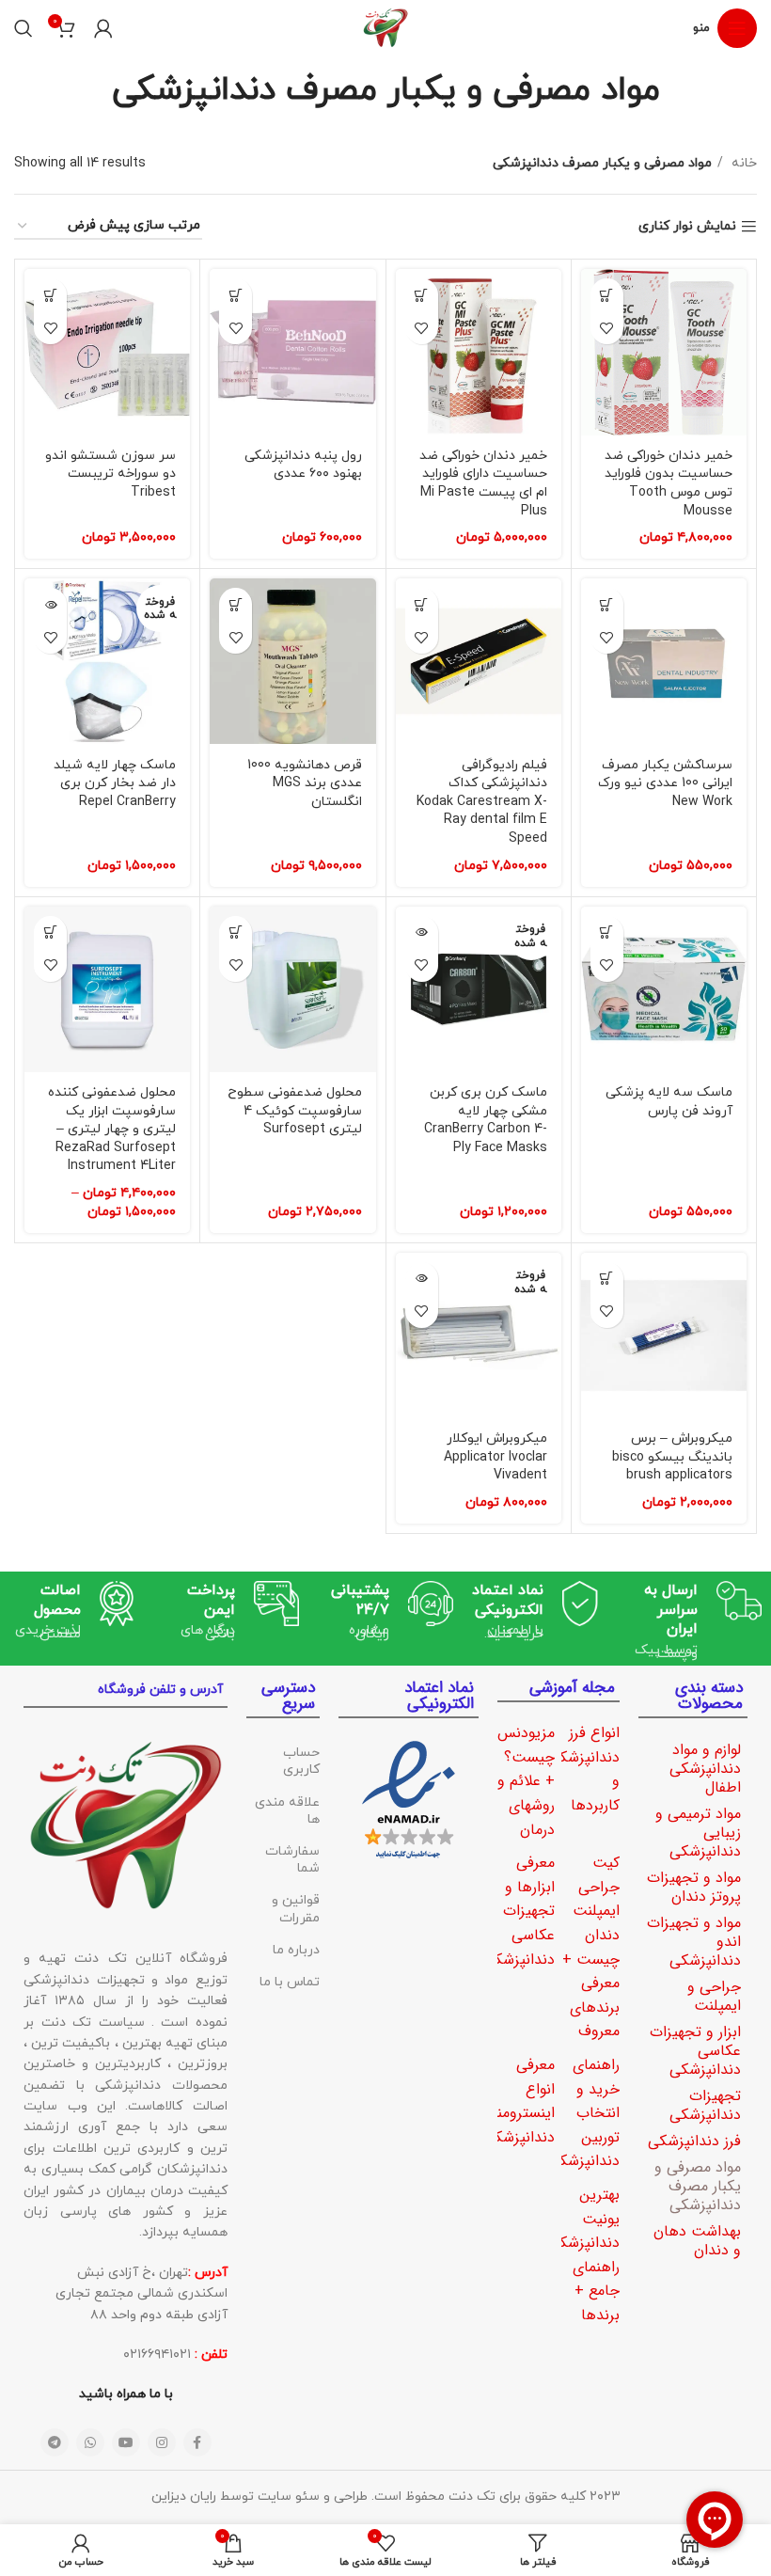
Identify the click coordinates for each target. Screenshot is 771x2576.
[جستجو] (24, 28)
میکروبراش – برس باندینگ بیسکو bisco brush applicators (672, 1457)
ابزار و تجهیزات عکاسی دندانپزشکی (695, 2051)
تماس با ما (290, 1982)
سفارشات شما (292, 1860)
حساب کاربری (301, 1761)
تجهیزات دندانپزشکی (705, 2105)
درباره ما (296, 1950)
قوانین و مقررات (296, 1909)
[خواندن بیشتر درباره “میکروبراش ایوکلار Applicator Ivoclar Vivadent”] (422, 1279)
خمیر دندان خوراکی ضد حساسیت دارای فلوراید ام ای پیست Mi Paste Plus (483, 483)
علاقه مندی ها (287, 1811)
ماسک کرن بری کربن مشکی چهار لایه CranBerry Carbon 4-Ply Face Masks (486, 1120)
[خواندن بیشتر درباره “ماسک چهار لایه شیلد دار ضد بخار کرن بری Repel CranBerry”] (50, 604)
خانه (742, 163)
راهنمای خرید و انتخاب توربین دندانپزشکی (584, 2113)
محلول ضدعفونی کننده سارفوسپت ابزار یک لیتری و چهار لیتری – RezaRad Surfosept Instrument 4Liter (112, 1129)
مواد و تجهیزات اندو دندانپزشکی (694, 1942)
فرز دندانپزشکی (694, 2141)
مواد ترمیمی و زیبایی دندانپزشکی (698, 1833)
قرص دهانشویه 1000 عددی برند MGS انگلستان (305, 783)
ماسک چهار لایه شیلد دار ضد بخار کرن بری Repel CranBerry (115, 783)
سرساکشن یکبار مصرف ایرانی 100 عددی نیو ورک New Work (665, 783)
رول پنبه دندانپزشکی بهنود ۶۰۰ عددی (303, 465)
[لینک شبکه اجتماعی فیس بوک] (197, 2442)
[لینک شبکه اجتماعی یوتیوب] (126, 2442)
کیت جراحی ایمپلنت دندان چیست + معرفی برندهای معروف (591, 1947)
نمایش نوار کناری (687, 227)
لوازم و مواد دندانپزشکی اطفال (705, 1769)
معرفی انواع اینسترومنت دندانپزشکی (519, 2101)
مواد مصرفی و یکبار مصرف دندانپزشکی (698, 2186)
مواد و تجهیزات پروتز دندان (694, 1887)
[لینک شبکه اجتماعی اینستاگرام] (162, 2442)
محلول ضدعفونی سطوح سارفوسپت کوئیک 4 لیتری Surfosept (295, 1111)
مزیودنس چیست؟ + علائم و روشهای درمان (526, 1781)
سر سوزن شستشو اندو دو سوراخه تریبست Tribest (110, 474)
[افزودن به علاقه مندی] (607, 328)
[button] (607, 295)
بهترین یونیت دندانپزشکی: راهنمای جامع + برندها (582, 2255)
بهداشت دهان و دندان (697, 2241)
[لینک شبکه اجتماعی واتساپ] (90, 2442)
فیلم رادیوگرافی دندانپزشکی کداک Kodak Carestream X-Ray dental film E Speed (482, 802)
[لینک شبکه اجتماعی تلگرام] (55, 2442)
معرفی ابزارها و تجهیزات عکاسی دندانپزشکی (519, 1911)
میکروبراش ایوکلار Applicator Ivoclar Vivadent (496, 1457)
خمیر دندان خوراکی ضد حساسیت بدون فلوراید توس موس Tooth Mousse (669, 483)
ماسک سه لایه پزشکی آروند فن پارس (669, 1102)
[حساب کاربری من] (103, 28)
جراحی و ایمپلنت (714, 1996)
